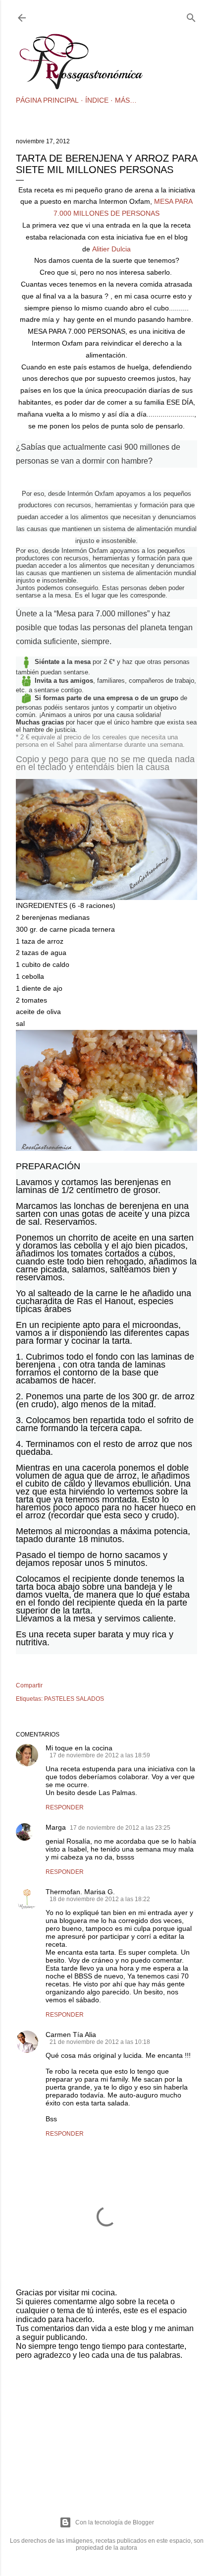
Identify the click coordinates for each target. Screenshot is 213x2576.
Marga (56, 1827)
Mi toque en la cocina (79, 1748)
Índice (97, 100)
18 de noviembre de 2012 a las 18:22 (100, 1899)
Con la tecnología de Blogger (115, 2522)
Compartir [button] (29, 1685)
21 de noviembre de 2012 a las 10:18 (100, 2042)
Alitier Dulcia (111, 249)
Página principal (47, 100)
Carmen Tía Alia (71, 2035)
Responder (65, 1807)
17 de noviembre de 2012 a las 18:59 (100, 1755)
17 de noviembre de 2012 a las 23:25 (120, 1828)
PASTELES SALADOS (74, 1699)
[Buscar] (191, 16)
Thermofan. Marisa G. (80, 1892)
